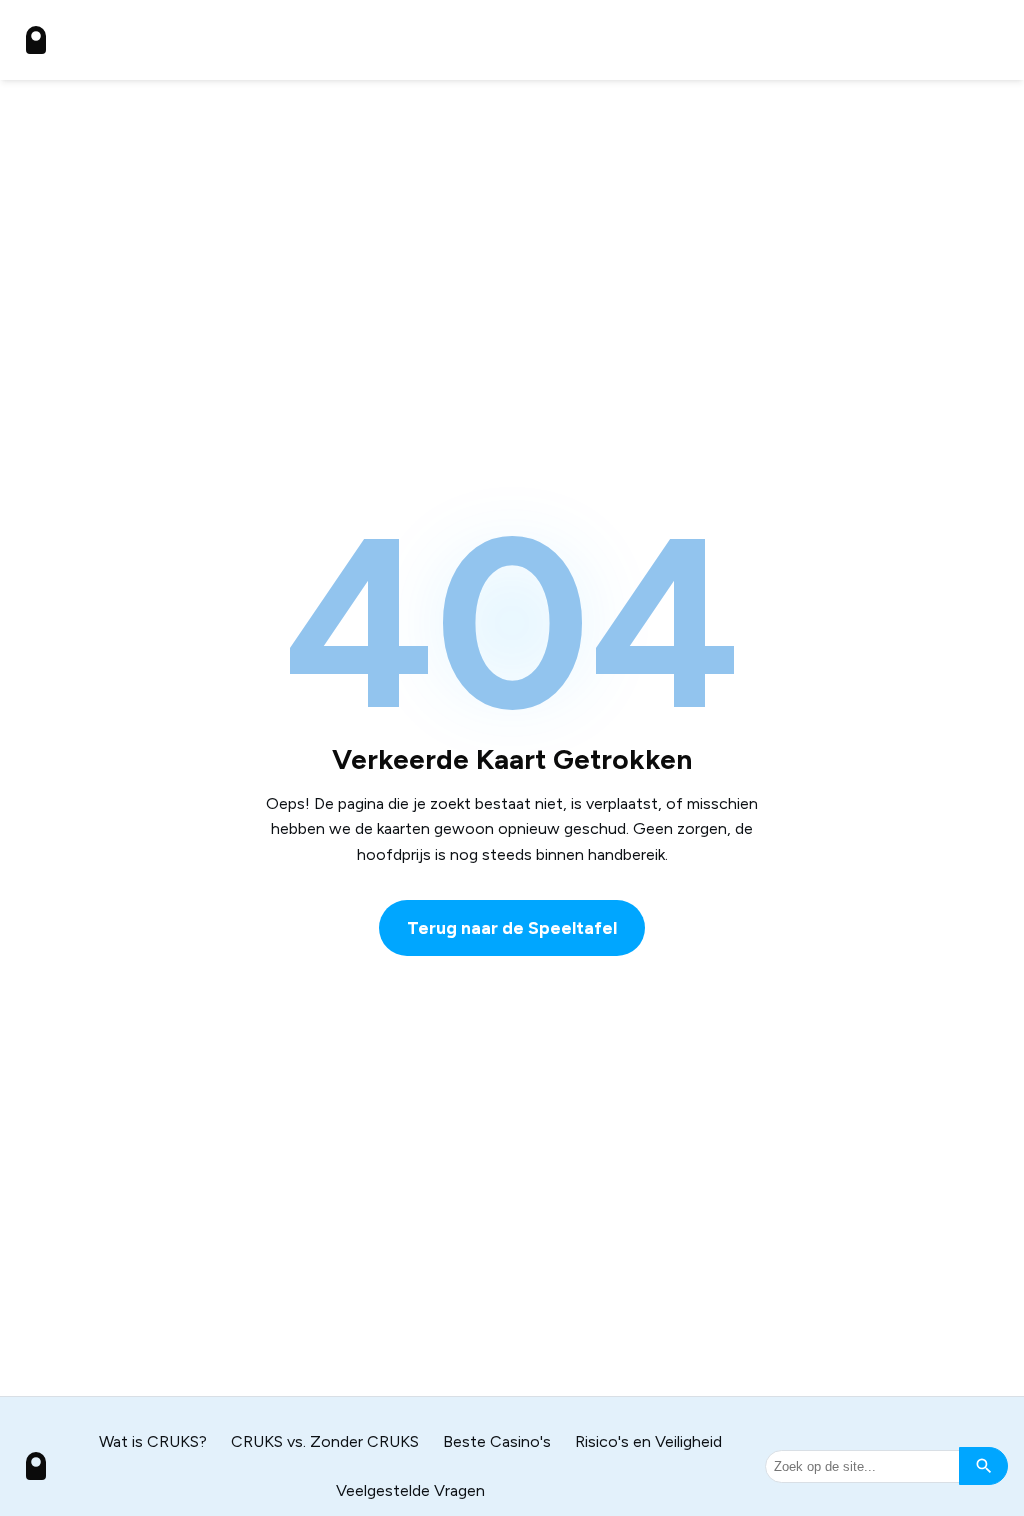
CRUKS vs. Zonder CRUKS (325, 1441)
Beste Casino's (497, 1441)
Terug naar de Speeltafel (512, 927)
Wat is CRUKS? (153, 1441)
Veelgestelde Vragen (410, 1490)
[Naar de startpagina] (36, 40)
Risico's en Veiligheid (648, 1441)
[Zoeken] (983, 1466)
